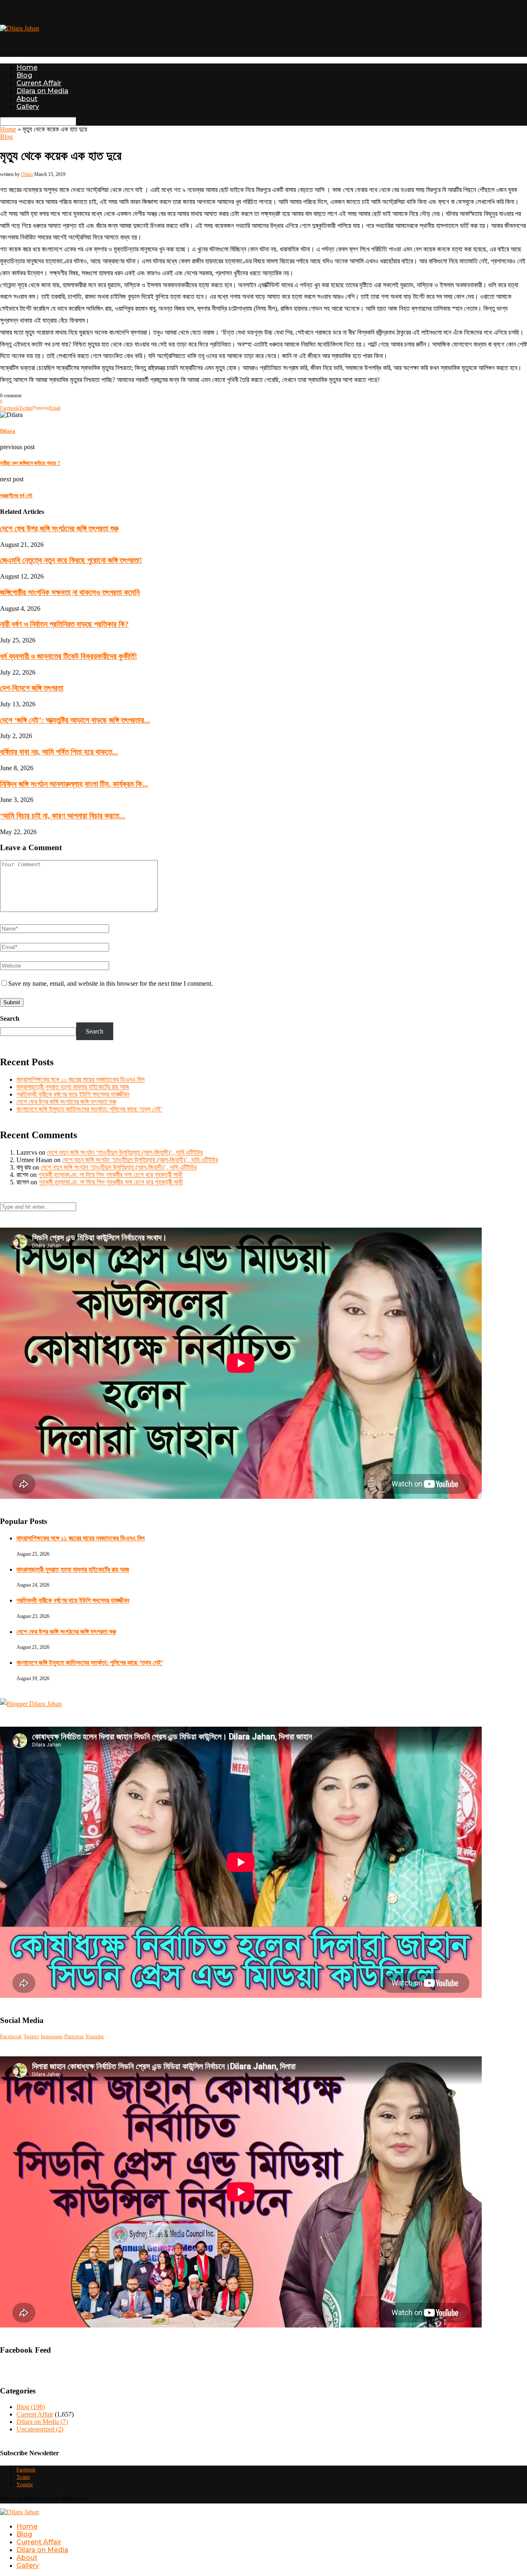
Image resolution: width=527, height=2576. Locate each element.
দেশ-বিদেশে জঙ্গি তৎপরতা (32, 688)
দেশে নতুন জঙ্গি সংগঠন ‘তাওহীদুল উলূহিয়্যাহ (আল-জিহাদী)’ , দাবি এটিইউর (125, 1152)
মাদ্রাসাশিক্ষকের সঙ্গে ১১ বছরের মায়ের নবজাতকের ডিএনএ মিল (80, 1079)
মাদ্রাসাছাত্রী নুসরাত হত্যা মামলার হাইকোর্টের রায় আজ (73, 1087)
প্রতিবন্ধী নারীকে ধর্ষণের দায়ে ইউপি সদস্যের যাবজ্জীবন (73, 1094)
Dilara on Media (42, 91)
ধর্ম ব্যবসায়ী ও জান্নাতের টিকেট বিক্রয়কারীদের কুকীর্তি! (69, 656)
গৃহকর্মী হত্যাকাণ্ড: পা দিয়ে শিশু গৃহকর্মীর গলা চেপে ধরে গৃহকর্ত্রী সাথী (110, 1175)
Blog (24, 75)
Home (27, 67)
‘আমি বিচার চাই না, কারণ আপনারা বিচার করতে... (63, 816)
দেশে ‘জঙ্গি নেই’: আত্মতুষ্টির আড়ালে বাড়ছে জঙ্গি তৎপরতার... (75, 720)
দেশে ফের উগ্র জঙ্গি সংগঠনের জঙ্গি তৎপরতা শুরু (59, 529)
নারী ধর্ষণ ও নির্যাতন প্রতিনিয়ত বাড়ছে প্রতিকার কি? (64, 624)
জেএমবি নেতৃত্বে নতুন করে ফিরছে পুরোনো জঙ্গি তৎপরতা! (71, 560)
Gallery (28, 107)
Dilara (27, 174)
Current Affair (39, 83)
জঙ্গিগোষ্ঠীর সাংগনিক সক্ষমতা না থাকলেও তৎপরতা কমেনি (70, 592)
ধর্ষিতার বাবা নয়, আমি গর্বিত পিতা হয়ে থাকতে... (59, 752)
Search (10, 1018)
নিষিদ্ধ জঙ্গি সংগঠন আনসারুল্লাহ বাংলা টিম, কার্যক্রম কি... (74, 784)
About (27, 99)
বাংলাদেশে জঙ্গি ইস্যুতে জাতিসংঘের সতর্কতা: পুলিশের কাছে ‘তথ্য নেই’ (90, 1109)
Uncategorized (40, 2429)
